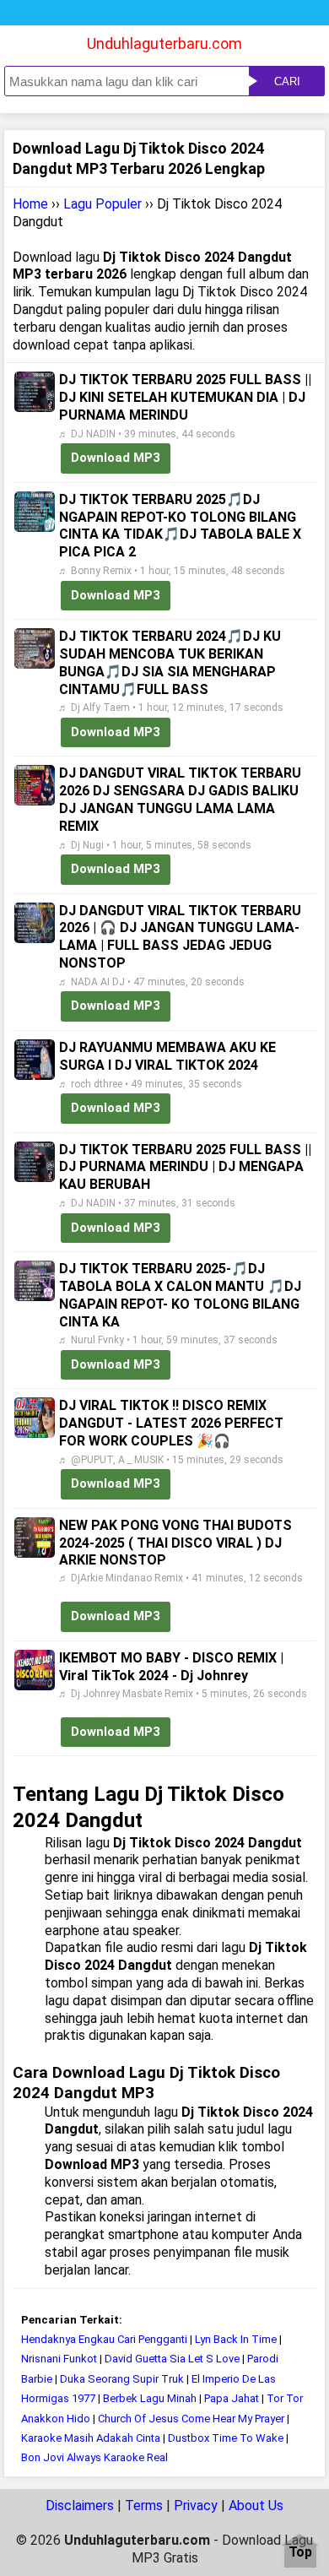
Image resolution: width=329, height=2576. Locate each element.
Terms (144, 2505)
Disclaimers (80, 2505)
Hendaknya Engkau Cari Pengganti (104, 2339)
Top (300, 2553)
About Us (256, 2505)
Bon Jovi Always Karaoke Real (94, 2457)
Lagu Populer (102, 204)
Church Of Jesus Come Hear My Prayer (191, 2419)
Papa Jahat (232, 2398)
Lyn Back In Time (236, 2339)
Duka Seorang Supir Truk (122, 2379)
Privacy (196, 2505)
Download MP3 (116, 458)
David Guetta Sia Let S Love (172, 2359)
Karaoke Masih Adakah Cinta (91, 2438)
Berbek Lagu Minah (151, 2398)
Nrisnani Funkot (59, 2359)
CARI (287, 81)
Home (30, 204)
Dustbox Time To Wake (226, 2438)
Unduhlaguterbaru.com (164, 43)
